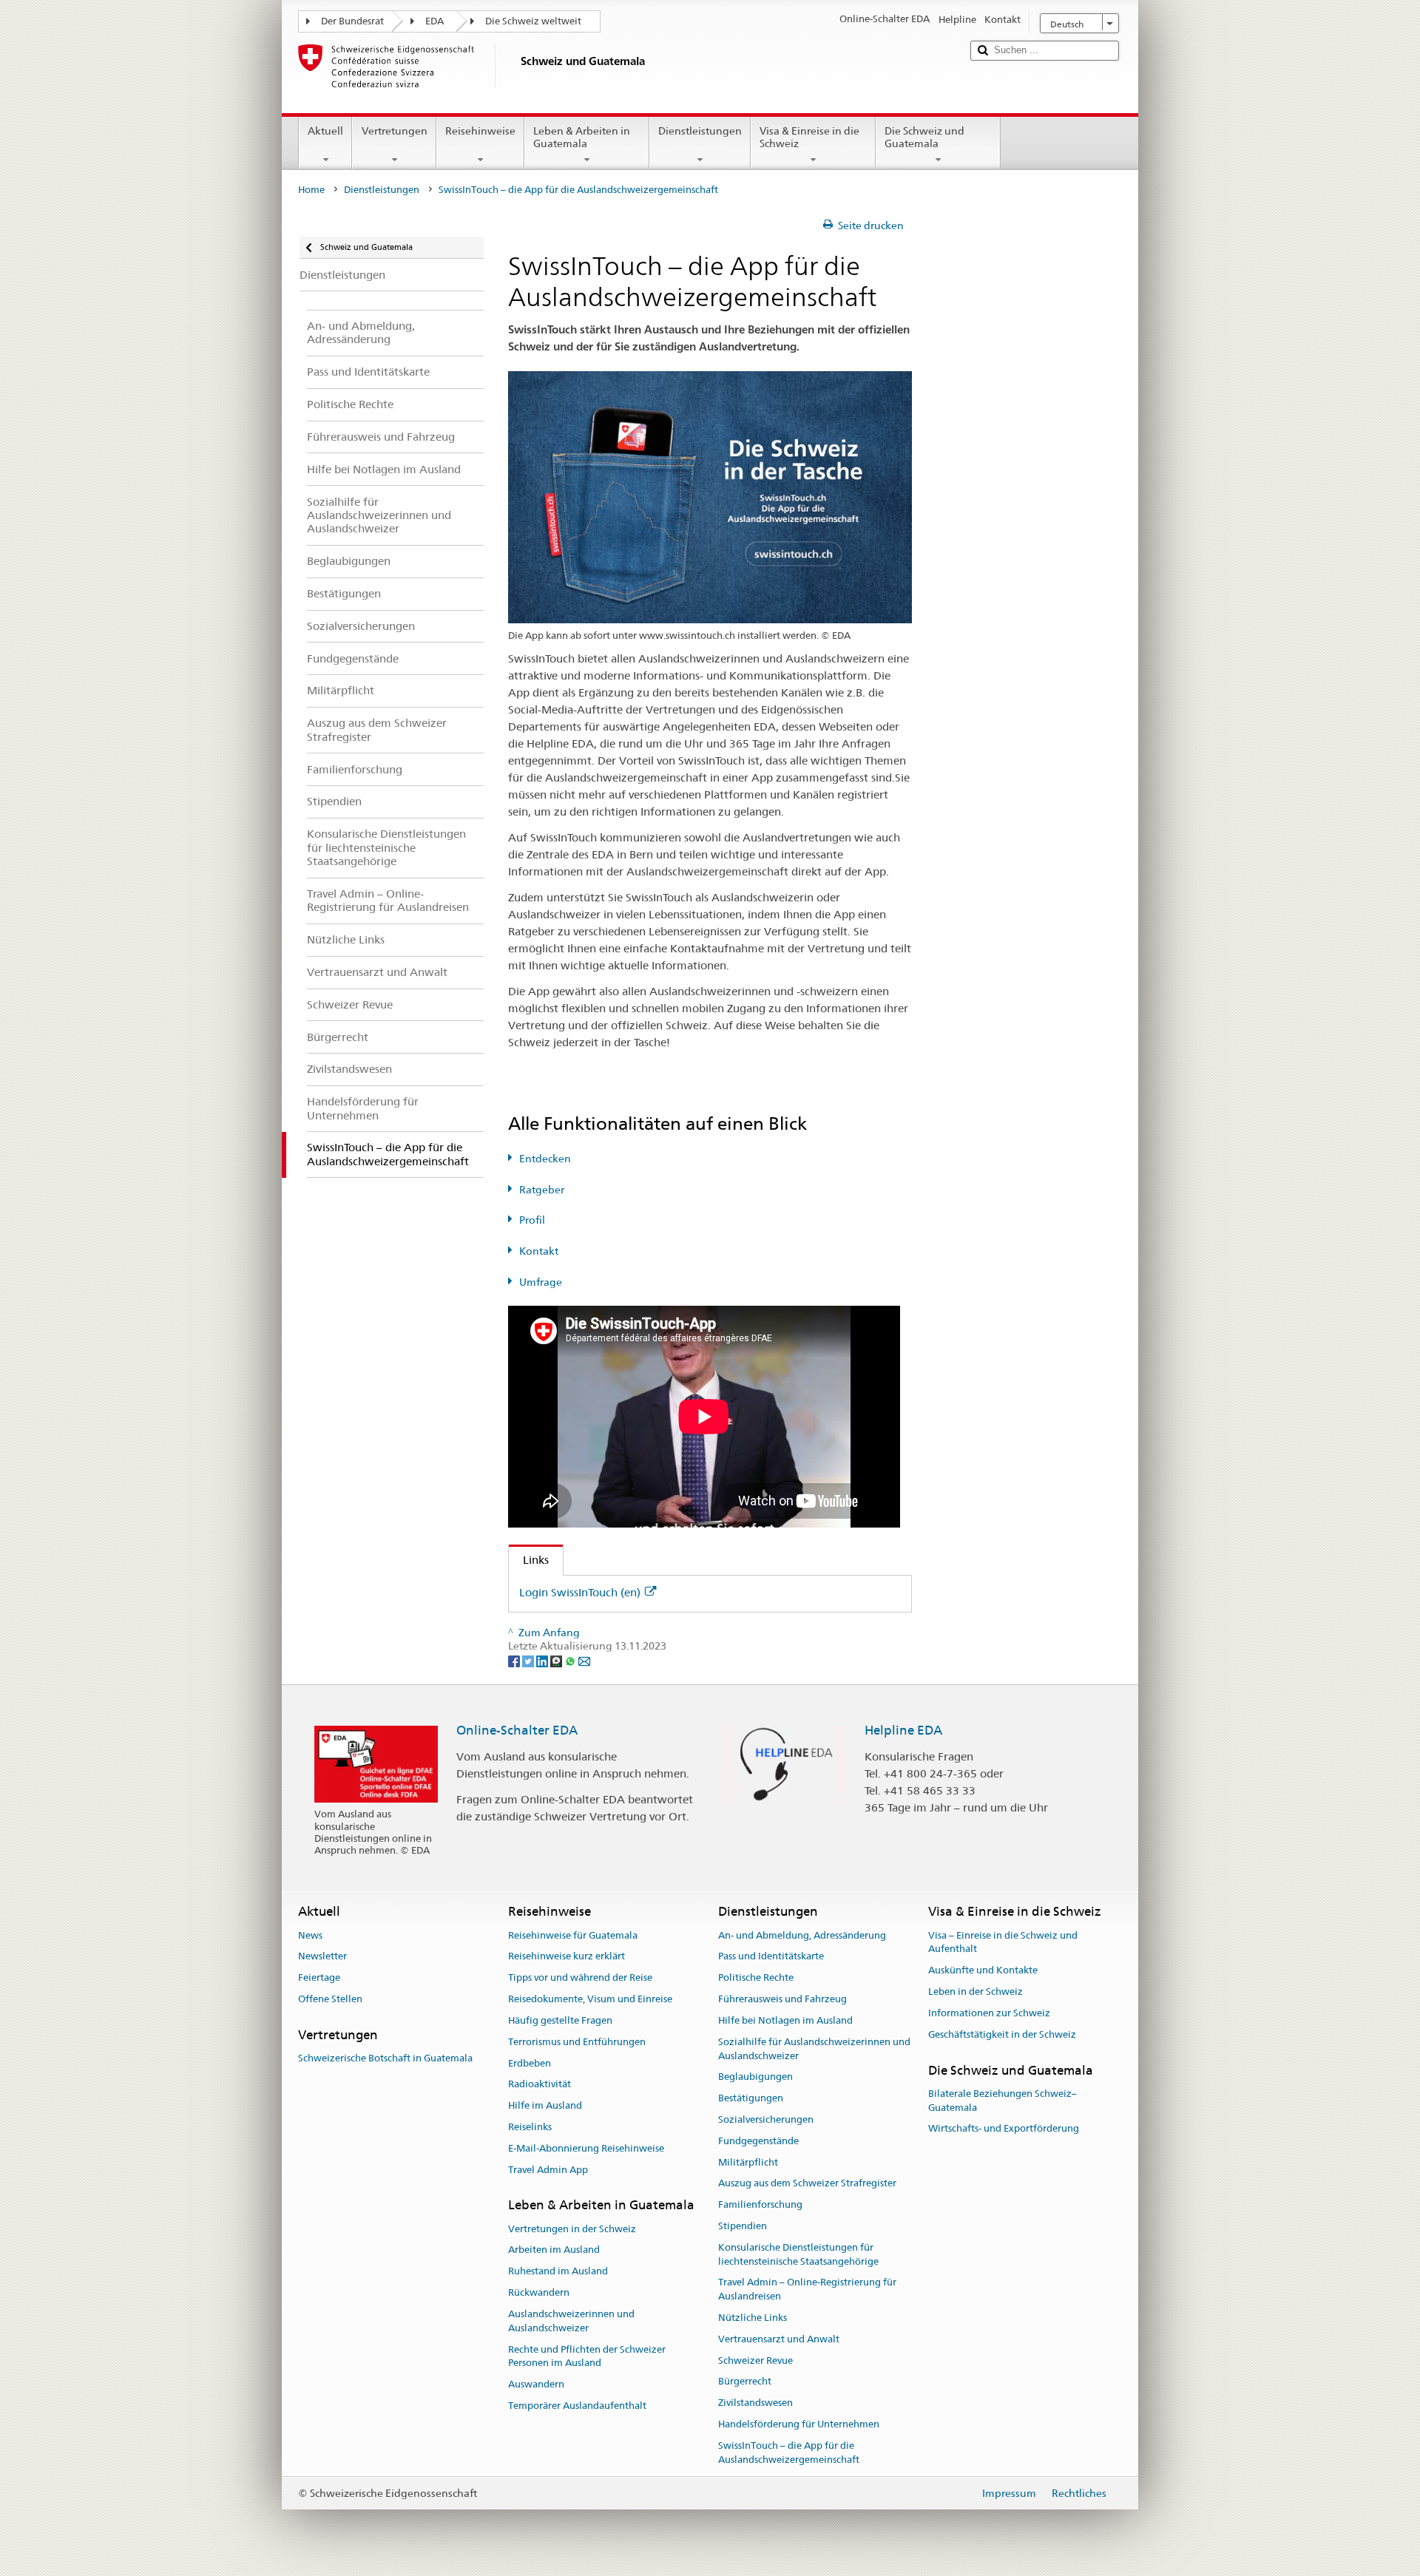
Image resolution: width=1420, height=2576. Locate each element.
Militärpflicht (748, 2162)
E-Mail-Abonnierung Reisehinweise (586, 2148)
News (310, 1935)
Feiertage (319, 1978)
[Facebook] (515, 1660)
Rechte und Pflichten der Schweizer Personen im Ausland (587, 2356)
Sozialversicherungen (766, 2119)
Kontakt (539, 1251)
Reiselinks (530, 2127)
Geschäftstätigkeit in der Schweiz (1002, 2034)
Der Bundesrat (352, 21)
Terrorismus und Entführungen (577, 2042)
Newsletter (322, 1957)
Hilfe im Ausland (545, 2105)
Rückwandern (539, 2292)
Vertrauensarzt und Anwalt (779, 2339)
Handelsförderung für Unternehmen (799, 2424)
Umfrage (541, 1282)
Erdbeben (530, 2063)
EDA (435, 21)
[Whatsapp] (571, 1660)
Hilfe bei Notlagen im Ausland (785, 2020)
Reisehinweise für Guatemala (573, 1935)
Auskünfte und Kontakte (983, 1971)
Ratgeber (542, 1190)
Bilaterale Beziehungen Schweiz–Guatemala (1003, 2101)
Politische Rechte (756, 1978)
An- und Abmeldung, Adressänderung (802, 1935)
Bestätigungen (751, 2098)
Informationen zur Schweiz (989, 2013)
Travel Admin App (548, 2170)
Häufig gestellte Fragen (560, 2020)
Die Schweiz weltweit (533, 21)
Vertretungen (395, 131)
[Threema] (557, 1660)
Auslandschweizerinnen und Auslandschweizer (571, 2321)
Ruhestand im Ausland (558, 2272)
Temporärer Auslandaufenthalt (577, 2406)
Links (529, 1560)
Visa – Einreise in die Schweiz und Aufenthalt (1003, 1942)
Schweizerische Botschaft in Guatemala (385, 2058)
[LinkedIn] (543, 1660)
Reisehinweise (480, 131)
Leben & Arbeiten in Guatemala (582, 137)
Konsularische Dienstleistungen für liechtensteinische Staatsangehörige (798, 2254)
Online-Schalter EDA (517, 1730)
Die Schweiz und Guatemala (924, 137)
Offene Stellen (330, 1999)
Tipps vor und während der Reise (580, 1978)
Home (311, 190)
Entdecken (545, 1159)
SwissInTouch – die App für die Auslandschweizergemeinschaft (789, 2453)
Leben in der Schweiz (976, 1992)
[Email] (584, 1660)
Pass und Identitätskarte (771, 1957)
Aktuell (325, 131)
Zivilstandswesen (755, 2403)
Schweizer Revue (755, 2360)
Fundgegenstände (758, 2141)
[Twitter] (529, 1660)
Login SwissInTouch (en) (580, 1592)
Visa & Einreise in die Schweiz (809, 137)
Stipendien (743, 2226)
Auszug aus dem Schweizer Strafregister (807, 2184)
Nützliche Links (753, 2318)
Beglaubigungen (755, 2077)
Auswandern (536, 2384)
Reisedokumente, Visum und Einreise (590, 1999)
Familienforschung (760, 2204)
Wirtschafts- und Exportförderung (1004, 2129)
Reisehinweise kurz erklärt (567, 1957)
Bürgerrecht (745, 2382)
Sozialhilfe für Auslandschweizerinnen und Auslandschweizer (814, 2049)
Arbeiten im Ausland (554, 2250)
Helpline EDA (903, 1730)
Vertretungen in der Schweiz (572, 2229)
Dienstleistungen (700, 131)
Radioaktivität (540, 2085)
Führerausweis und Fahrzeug (782, 1999)
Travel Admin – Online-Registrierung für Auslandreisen (807, 2290)
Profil (532, 1220)
